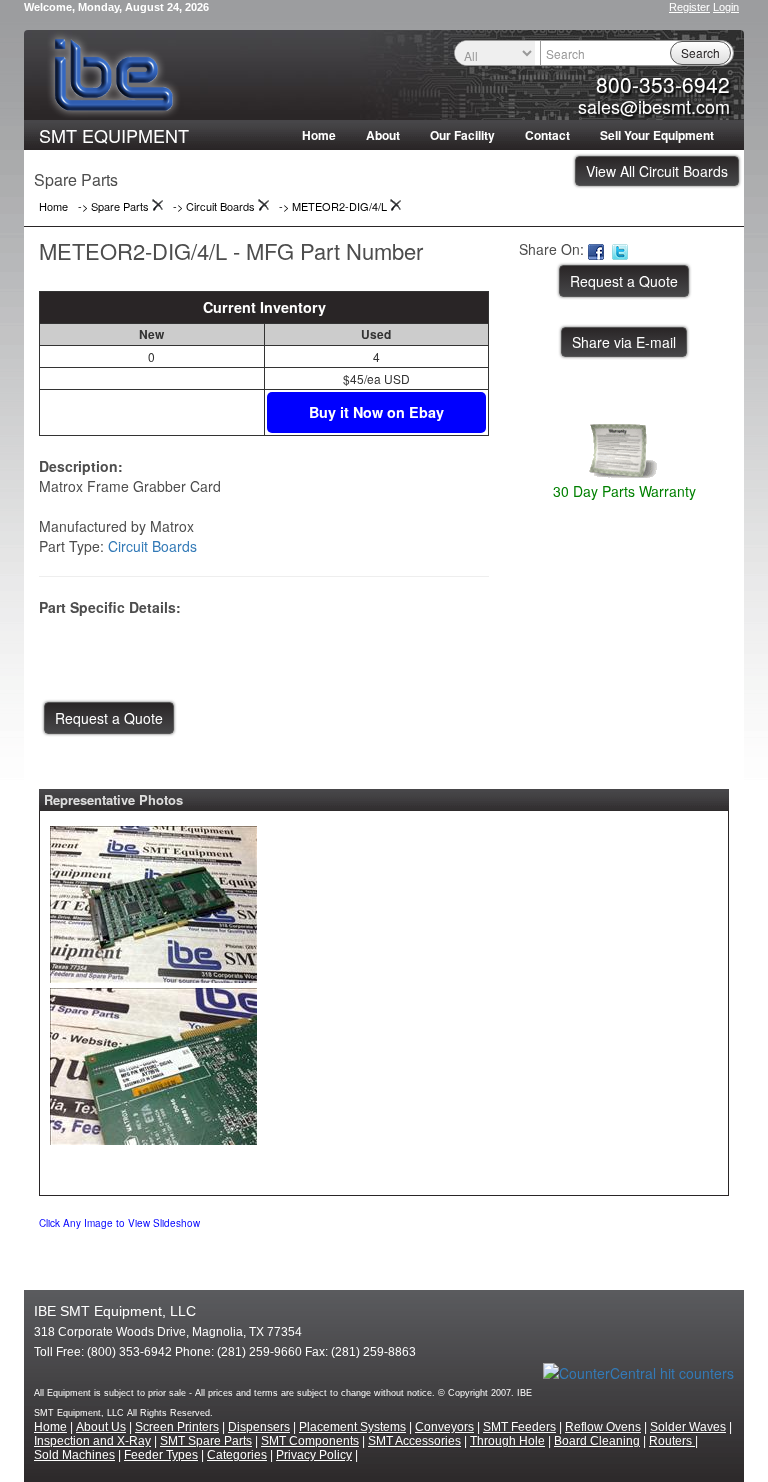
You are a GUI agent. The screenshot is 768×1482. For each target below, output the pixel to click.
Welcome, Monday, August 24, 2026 (116, 7)
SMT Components (310, 1441)
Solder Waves (688, 1427)
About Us (101, 1427)
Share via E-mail (624, 342)
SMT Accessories (414, 1441)
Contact (547, 135)
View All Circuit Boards (657, 171)
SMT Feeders (519, 1427)
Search (700, 52)
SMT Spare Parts (206, 1441)
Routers (672, 1441)
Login (726, 7)
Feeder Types (161, 1455)
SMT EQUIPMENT (114, 135)
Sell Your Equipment (657, 135)
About (383, 135)
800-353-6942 (663, 84)
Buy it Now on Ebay (376, 412)
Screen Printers (177, 1427)
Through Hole (507, 1441)
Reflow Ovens (603, 1427)
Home (319, 135)
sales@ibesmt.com (654, 106)
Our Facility (462, 135)
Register (689, 7)
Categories (237, 1455)
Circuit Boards (152, 546)
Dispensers (259, 1427)
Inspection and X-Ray (92, 1441)
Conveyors (444, 1427)
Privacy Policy (314, 1455)
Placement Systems (352, 1427)
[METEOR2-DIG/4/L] (153, 900)
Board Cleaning (597, 1441)
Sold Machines (74, 1455)
